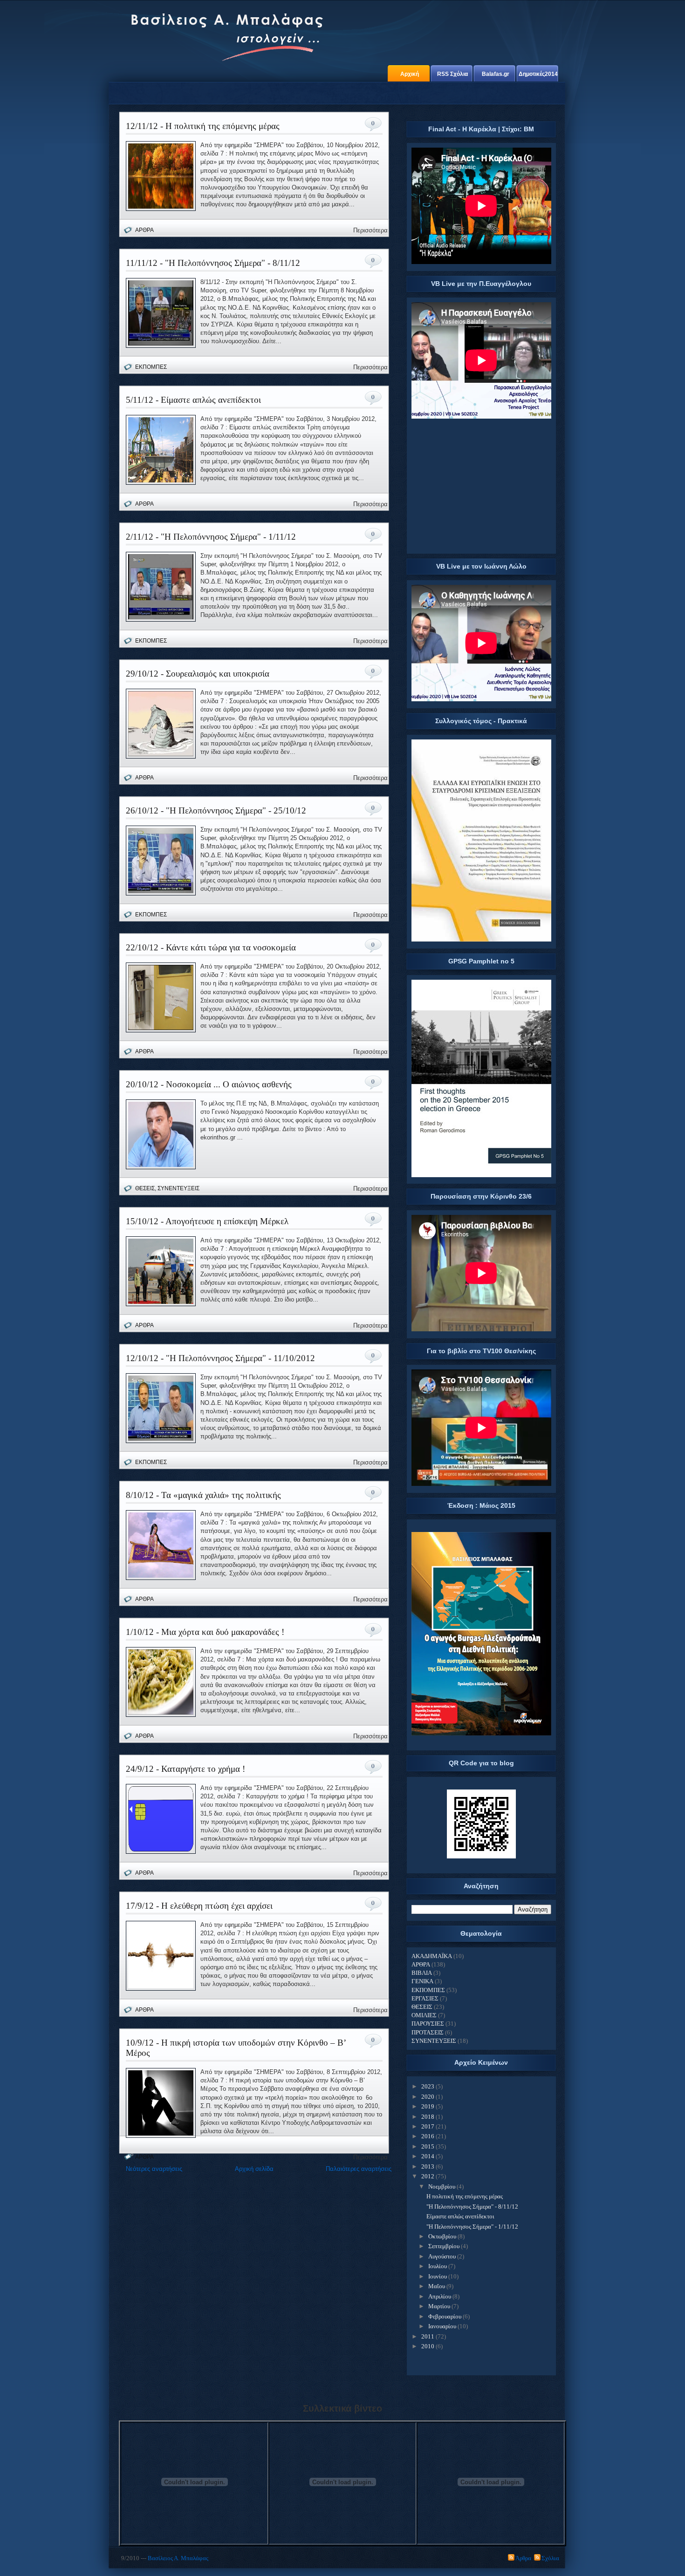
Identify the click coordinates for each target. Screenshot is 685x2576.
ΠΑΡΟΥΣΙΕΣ (428, 2024)
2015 (428, 2146)
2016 (428, 2136)
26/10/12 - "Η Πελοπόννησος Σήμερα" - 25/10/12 (216, 810)
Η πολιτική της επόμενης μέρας (465, 2196)
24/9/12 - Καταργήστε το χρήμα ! (185, 1769)
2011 (428, 2336)
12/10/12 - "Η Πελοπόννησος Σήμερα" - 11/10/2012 (220, 1358)
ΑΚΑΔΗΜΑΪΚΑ (432, 1956)
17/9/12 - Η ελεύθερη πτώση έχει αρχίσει (199, 1906)
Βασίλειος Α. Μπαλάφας (178, 2558)
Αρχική (410, 74)
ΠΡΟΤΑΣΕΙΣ (428, 2032)
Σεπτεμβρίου (444, 2246)
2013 (428, 2166)
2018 (428, 2117)
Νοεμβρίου (442, 2186)
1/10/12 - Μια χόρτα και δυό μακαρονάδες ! (205, 1632)
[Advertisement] (481, 488)
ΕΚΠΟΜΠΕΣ (151, 367)
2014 (428, 2156)
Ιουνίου (438, 2276)
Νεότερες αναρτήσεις (154, 2169)
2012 (428, 2176)
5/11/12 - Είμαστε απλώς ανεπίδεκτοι (193, 400)
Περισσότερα (370, 230)
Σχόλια (550, 2558)
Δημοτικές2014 (538, 74)
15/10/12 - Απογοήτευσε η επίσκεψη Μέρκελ (207, 1221)
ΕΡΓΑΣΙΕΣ (425, 1998)
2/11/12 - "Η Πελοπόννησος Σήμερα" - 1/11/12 (211, 537)
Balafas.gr (496, 74)
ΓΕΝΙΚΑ (422, 1981)
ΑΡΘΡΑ (144, 230)
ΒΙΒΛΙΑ (422, 1973)
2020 (428, 2097)
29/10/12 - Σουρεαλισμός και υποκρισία (198, 674)
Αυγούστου (442, 2256)
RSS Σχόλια (452, 74)
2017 (428, 2126)
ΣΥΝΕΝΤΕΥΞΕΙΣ (178, 1188)
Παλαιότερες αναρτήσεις (359, 2169)
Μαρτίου (439, 2306)
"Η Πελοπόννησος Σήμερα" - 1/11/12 (472, 2227)
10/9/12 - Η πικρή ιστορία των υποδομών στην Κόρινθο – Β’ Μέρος (236, 2048)
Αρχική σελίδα (254, 2169)
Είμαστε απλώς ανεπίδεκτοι (460, 2216)
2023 (428, 2086)
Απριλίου (440, 2296)
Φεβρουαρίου (445, 2316)
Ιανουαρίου (442, 2326)
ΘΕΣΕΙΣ (145, 1188)
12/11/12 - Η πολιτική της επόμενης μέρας (203, 126)
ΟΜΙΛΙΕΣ (424, 2015)
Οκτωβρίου (442, 2236)
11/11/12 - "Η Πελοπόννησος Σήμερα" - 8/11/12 (213, 263)
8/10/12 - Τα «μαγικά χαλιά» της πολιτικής (203, 1495)
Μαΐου (437, 2286)
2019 (428, 2106)
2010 (428, 2346)
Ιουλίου (438, 2266)
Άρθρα (523, 2558)
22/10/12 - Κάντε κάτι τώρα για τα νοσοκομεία (211, 947)
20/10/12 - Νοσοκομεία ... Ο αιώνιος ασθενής (209, 1084)
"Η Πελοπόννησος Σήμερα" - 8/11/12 (472, 2207)
